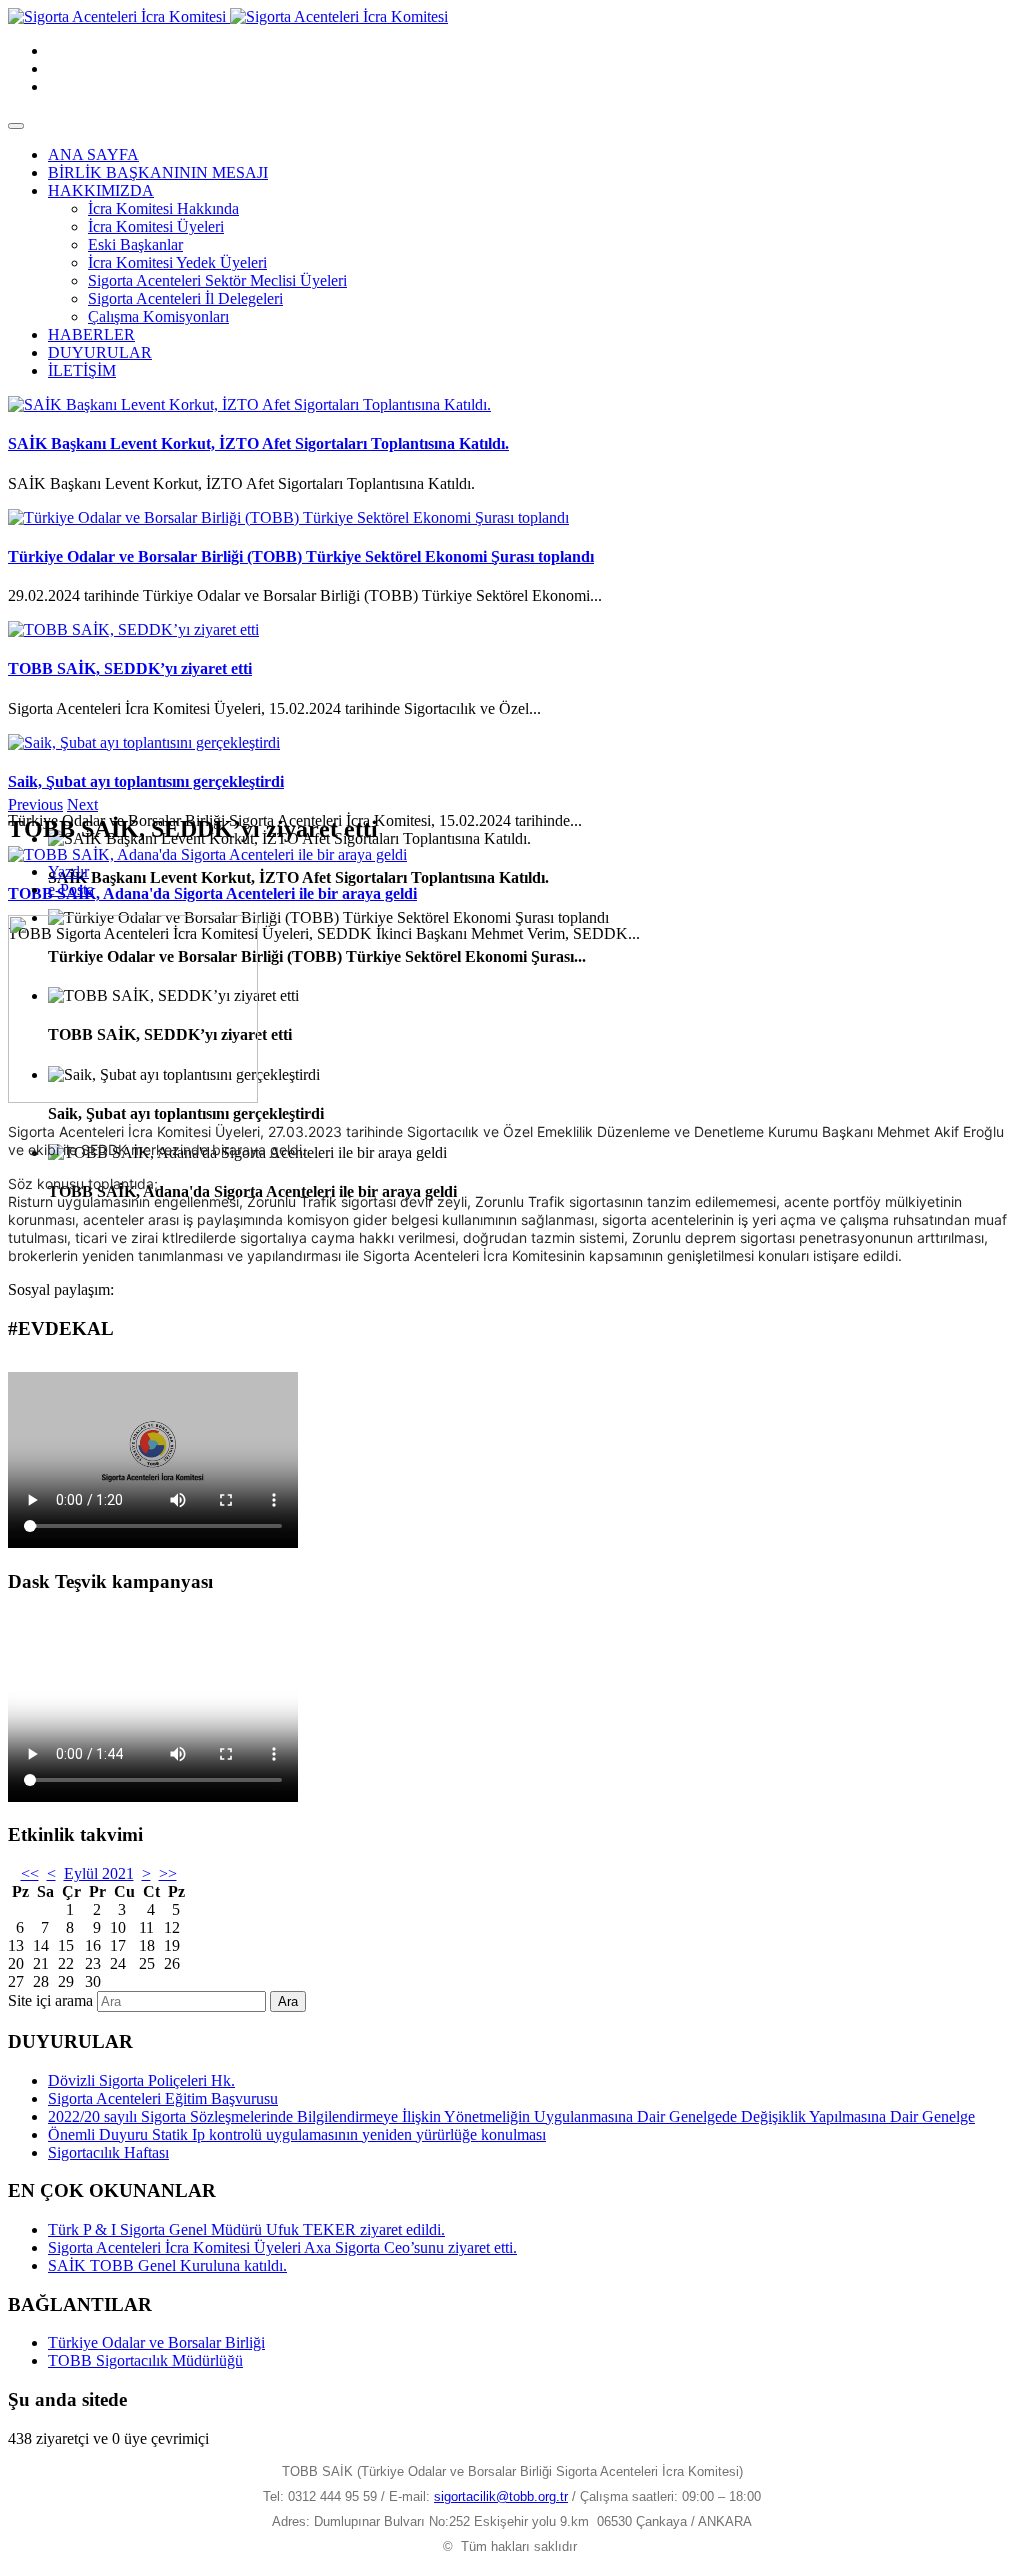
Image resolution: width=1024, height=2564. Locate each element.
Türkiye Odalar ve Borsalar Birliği (156, 2342)
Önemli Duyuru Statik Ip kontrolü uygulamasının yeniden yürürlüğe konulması (297, 2134)
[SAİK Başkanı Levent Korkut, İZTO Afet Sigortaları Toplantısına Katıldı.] (249, 404)
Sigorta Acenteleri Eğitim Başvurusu (163, 2098)
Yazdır (68, 871)
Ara (288, 2001)
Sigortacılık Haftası (108, 2152)
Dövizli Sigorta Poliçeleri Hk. (141, 2080)
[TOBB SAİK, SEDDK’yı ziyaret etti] (133, 629)
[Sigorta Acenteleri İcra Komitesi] (228, 16)
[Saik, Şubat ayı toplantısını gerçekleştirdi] (144, 742)
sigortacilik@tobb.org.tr (501, 2496)
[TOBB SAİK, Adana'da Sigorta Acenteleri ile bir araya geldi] (207, 854)
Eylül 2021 (99, 1873)
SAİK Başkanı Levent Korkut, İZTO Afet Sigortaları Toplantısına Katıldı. (258, 443)
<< (30, 1873)
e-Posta (71, 889)
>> (168, 1873)
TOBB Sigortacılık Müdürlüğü (145, 2360)
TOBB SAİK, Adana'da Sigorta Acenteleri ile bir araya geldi (212, 893)
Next (82, 804)
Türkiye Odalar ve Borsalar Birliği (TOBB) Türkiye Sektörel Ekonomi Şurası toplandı (301, 556)
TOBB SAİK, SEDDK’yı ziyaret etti (130, 668)
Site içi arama (50, 2000)
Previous (35, 804)
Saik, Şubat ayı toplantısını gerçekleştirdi (146, 781)
